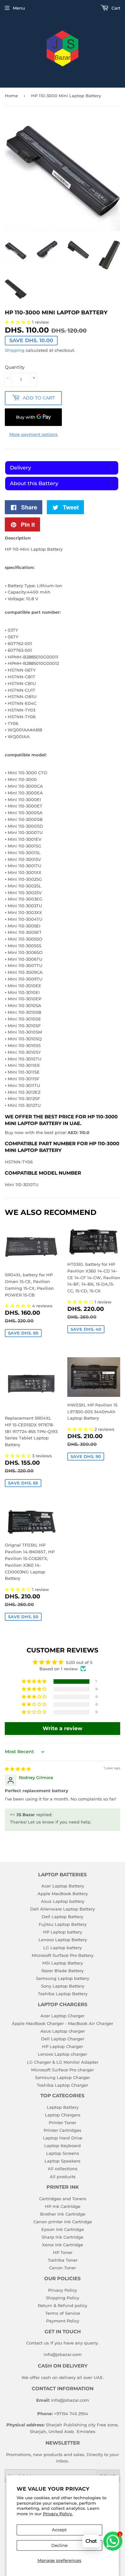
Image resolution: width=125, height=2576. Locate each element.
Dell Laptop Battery (63, 1917)
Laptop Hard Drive (63, 2138)
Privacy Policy (63, 2290)
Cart (115, 8)
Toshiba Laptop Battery (63, 1994)
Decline (59, 2545)
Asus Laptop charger (63, 2031)
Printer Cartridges (63, 2130)
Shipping (15, 350)
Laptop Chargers (63, 2115)
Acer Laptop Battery (63, 1886)
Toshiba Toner (63, 2260)
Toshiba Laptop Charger (63, 2085)
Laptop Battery (63, 2107)
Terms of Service (63, 2313)
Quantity (15, 367)
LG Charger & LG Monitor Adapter (63, 2062)
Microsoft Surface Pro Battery (63, 1955)
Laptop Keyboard (63, 2146)
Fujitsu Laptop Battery (63, 1924)
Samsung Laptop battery (63, 1978)
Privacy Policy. (58, 2514)
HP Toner (63, 2252)
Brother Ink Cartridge (63, 2214)
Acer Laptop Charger (63, 2016)
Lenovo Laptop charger (63, 2054)
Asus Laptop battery (63, 1901)
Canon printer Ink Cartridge (63, 2222)
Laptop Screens (63, 2153)
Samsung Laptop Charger (63, 2077)
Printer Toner (63, 2123)
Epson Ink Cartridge (63, 2229)
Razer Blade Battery (63, 1971)
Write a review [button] (63, 1728)
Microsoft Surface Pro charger (63, 2070)
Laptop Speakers (63, 2161)
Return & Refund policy (63, 2305)
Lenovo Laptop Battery (63, 1940)
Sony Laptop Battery (63, 1986)
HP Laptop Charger (63, 2046)
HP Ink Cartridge (63, 2206)
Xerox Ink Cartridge (63, 2245)
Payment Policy (63, 2321)
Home (11, 96)
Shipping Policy (63, 2298)
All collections (63, 2169)
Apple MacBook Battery (63, 1894)
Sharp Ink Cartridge (63, 2237)
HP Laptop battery (63, 1932)
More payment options (33, 434)
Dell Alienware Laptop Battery (63, 1909)
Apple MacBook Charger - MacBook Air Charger (63, 2023)
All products (63, 2177)
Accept (59, 2530)
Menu (19, 8)
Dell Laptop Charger (63, 2039)
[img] (18, 1769)
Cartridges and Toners (63, 2199)
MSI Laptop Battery (63, 1963)
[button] (18, 1306)
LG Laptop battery (63, 1948)
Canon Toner (63, 2268)
